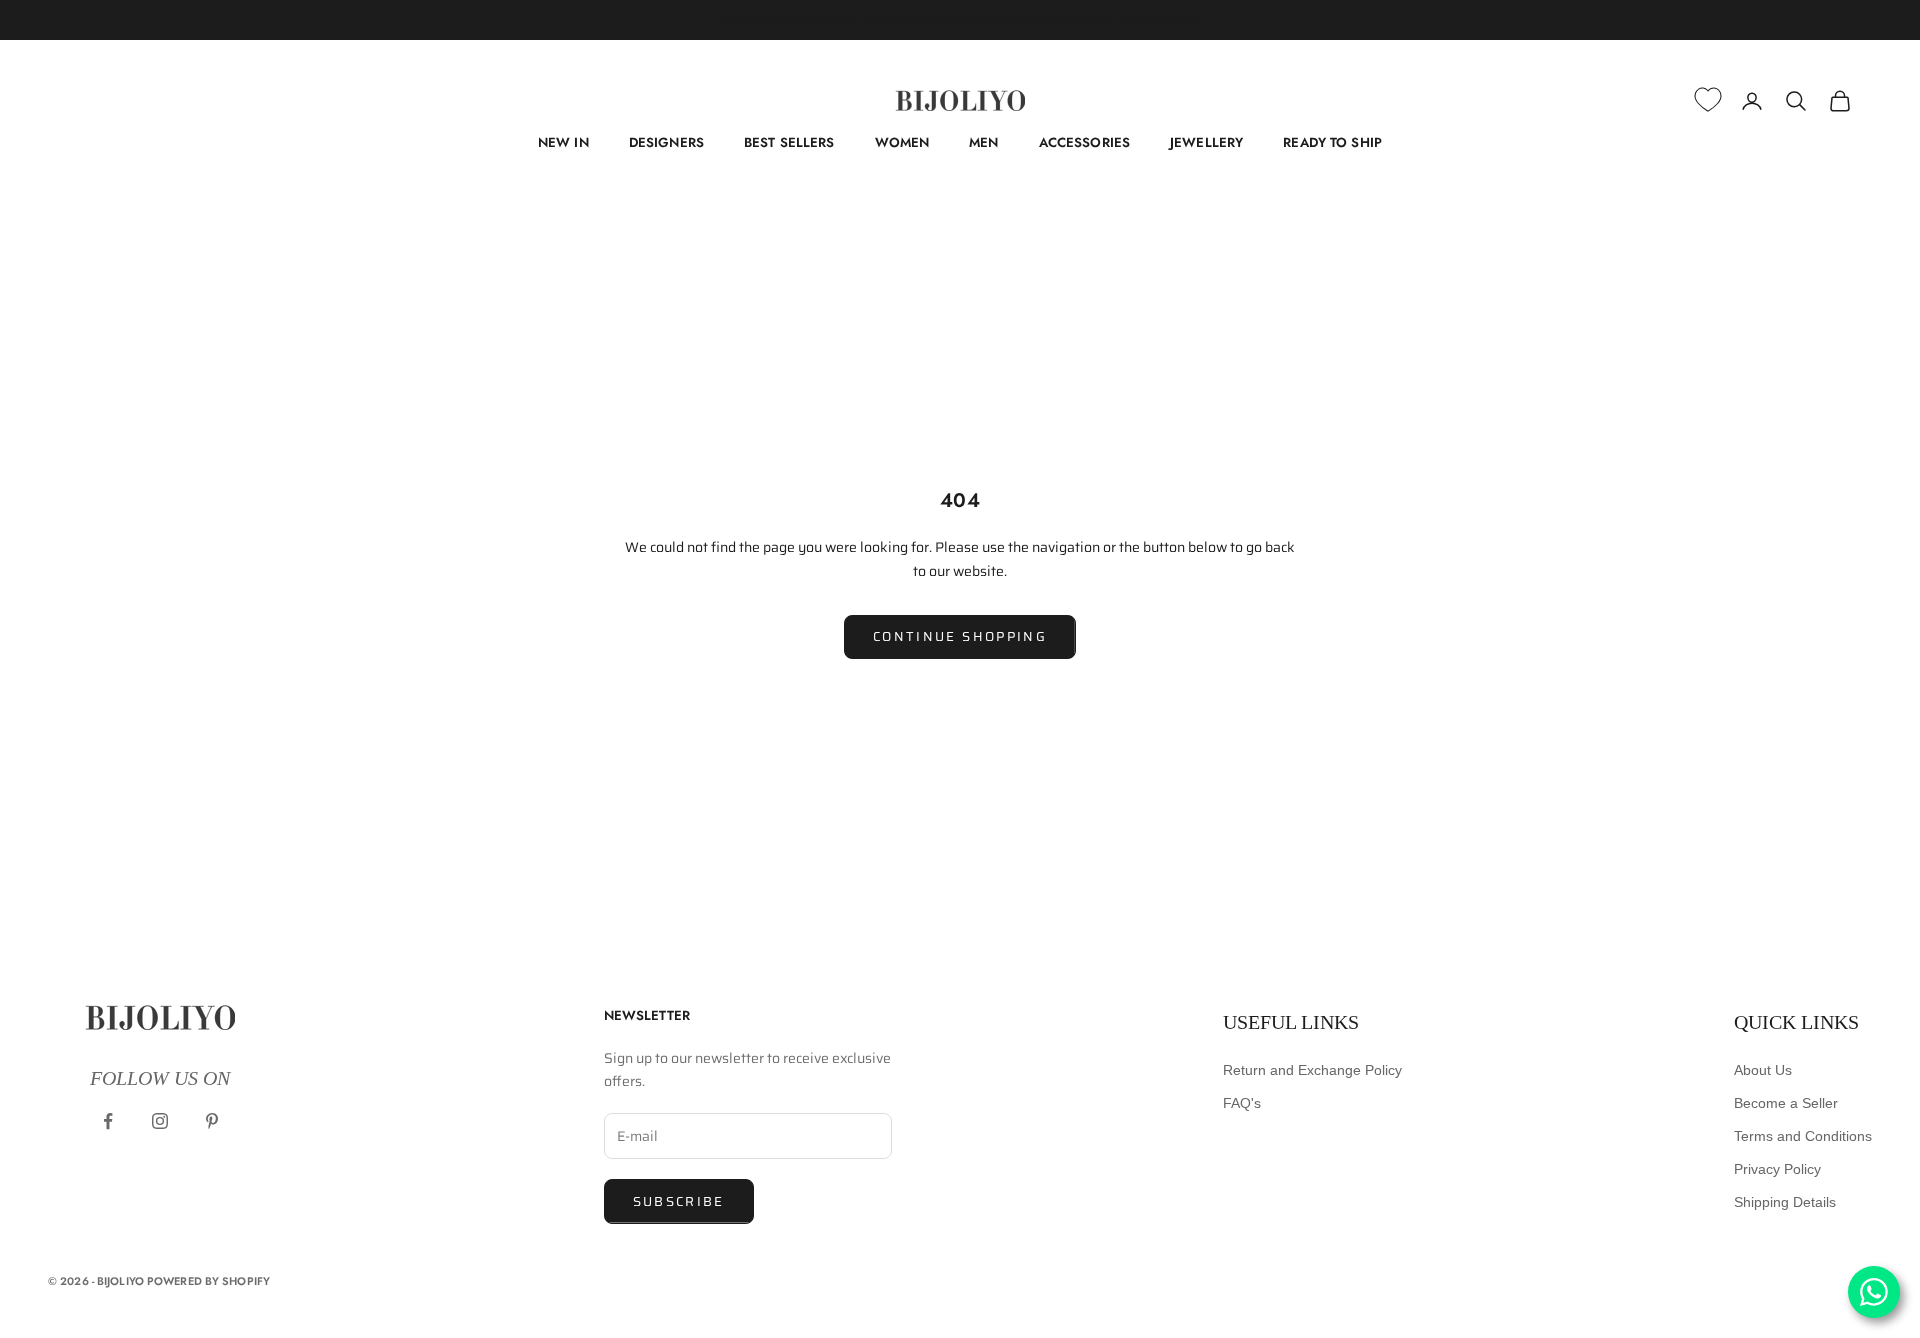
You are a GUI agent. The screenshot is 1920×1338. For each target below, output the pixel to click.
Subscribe (679, 1201)
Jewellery (1206, 142)
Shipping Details (1785, 1202)
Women (902, 142)
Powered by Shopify (208, 1281)
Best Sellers (789, 142)
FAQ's (1242, 1103)
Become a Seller (1786, 1103)
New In (563, 142)
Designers (666, 142)
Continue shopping (960, 636)
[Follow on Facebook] (108, 1121)
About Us (1763, 1070)
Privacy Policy (1777, 1169)
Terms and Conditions (1803, 1136)
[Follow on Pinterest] (212, 1121)
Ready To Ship (1332, 142)
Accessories (1084, 142)
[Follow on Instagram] (160, 1121)
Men (983, 142)
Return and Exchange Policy (1312, 1070)
